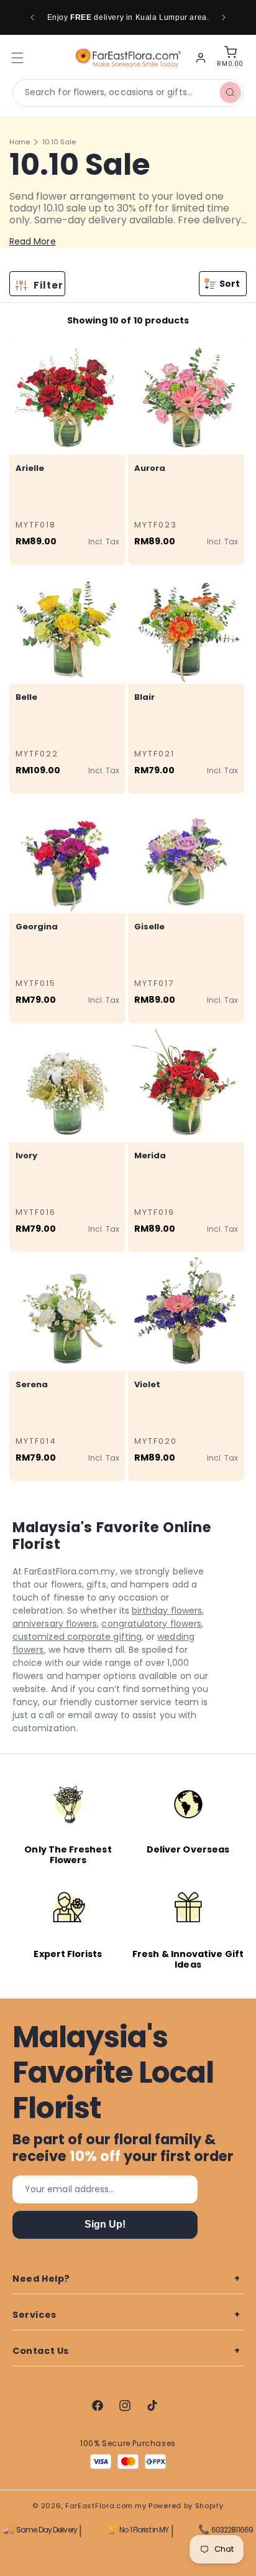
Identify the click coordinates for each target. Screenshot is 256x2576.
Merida (150, 1155)
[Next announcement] (224, 17)
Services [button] (34, 2315)
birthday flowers (167, 1611)
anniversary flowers (55, 1624)
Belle (26, 697)
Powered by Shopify (186, 2506)
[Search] (230, 93)
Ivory (26, 1155)
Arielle (30, 468)
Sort (230, 284)
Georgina (37, 927)
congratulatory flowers (151, 1624)
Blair (144, 697)
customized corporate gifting (77, 1637)
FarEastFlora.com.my (106, 2506)
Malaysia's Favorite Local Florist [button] (113, 2073)
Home (20, 142)
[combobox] (128, 93)
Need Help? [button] (41, 2279)
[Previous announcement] (32, 17)
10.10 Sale (59, 142)
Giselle (149, 927)
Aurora (150, 468)
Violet (147, 1384)
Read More (33, 241)
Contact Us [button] (41, 2351)
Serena (32, 1384)
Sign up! (105, 2224)
